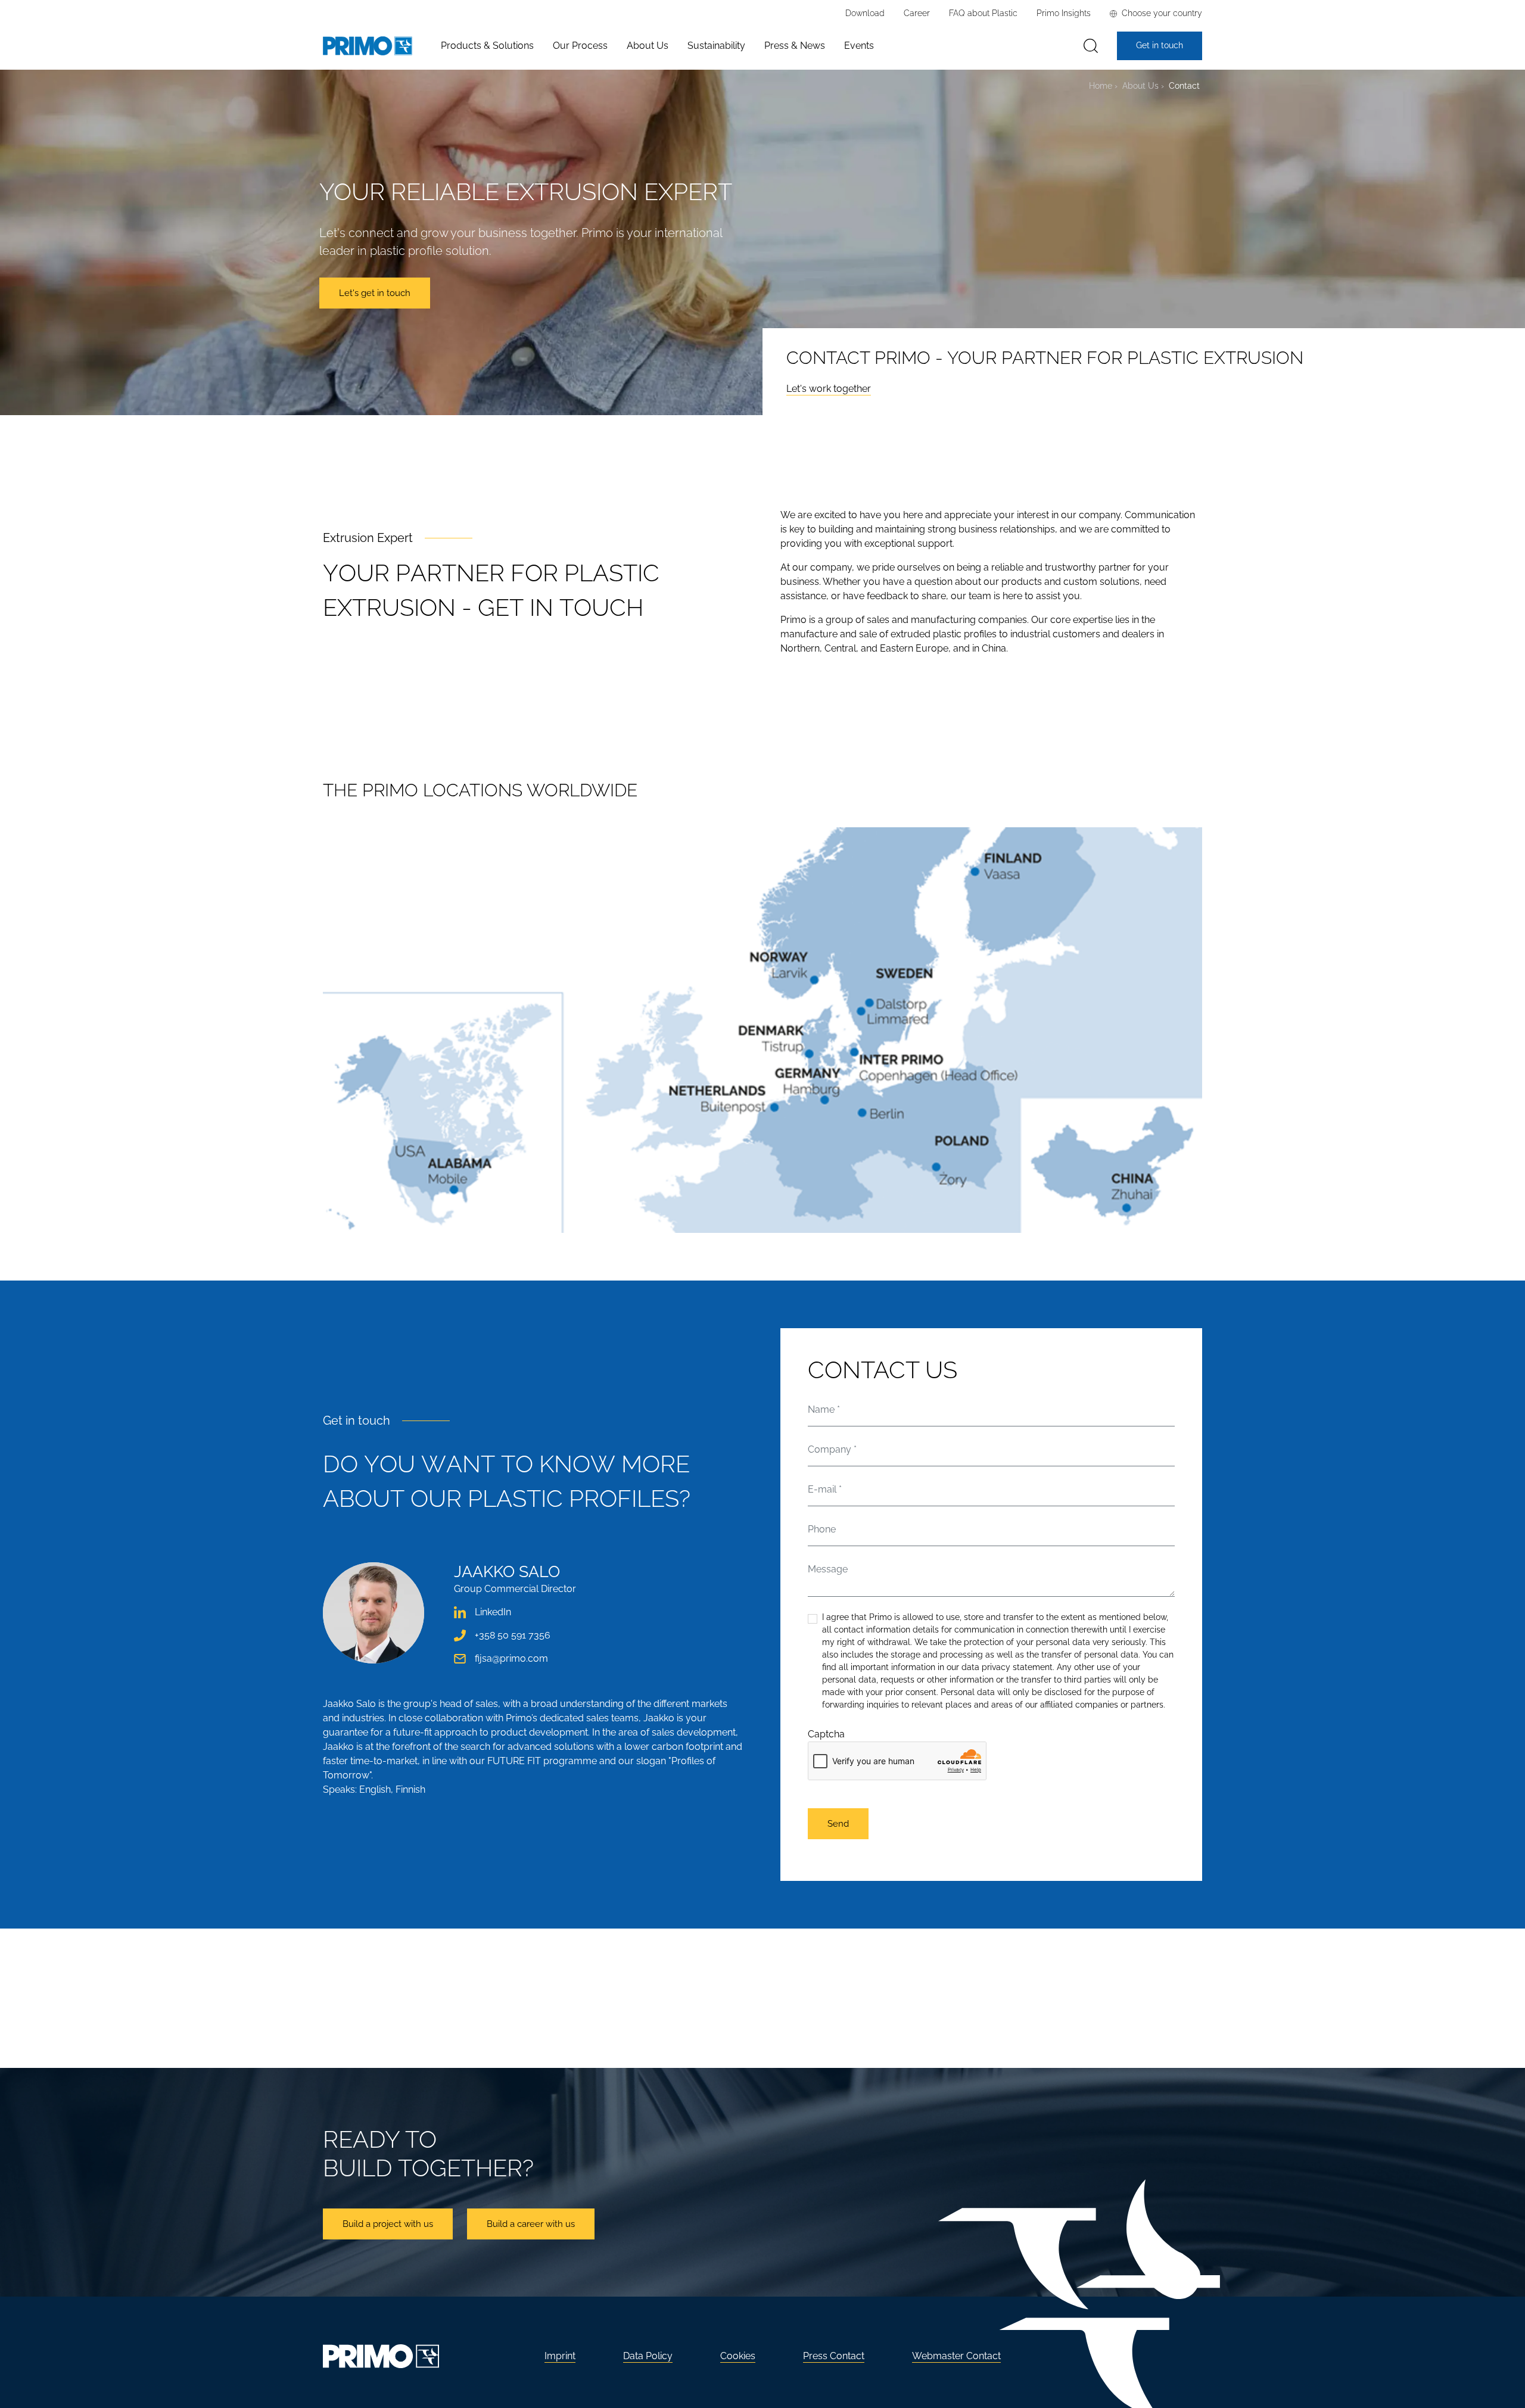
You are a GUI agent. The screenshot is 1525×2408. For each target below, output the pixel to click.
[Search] (1091, 46)
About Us (1140, 85)
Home (1101, 85)
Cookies (738, 2356)
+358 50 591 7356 (513, 1635)
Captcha (826, 1734)
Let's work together (829, 389)
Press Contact (834, 2356)
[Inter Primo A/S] (368, 46)
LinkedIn (493, 1612)
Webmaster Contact (956, 2356)
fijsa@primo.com (511, 1658)
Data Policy (648, 2356)
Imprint (560, 2356)
